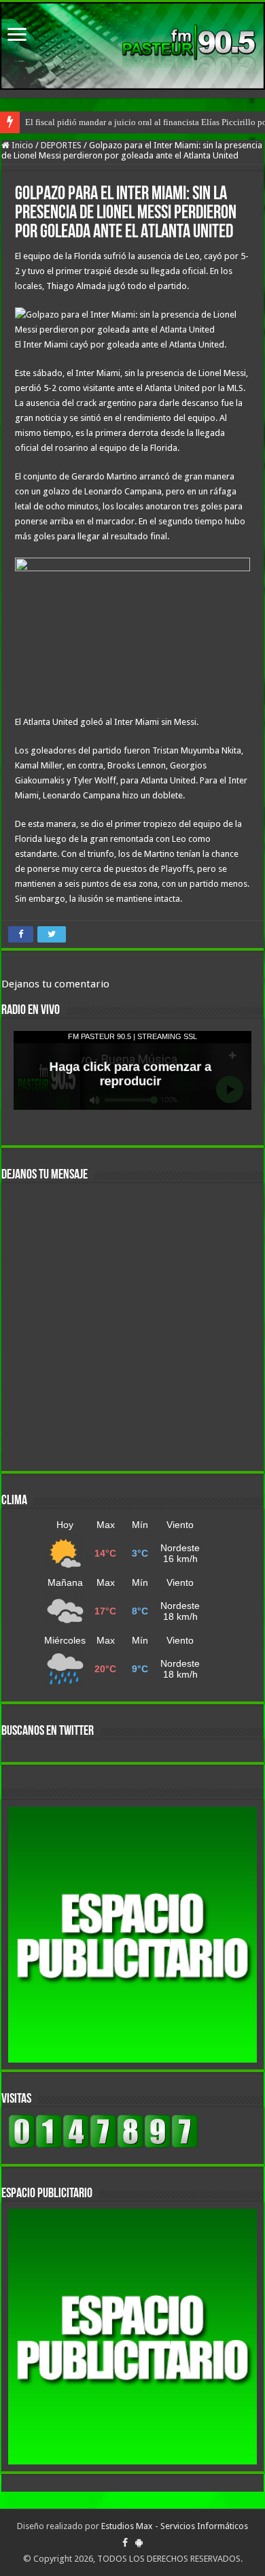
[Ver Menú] (17, 36)
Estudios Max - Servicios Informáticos (175, 2526)
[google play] (139, 2543)
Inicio (21, 145)
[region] (132, 1935)
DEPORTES (61, 145)
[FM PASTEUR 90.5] (132, 46)
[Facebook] (125, 2543)
